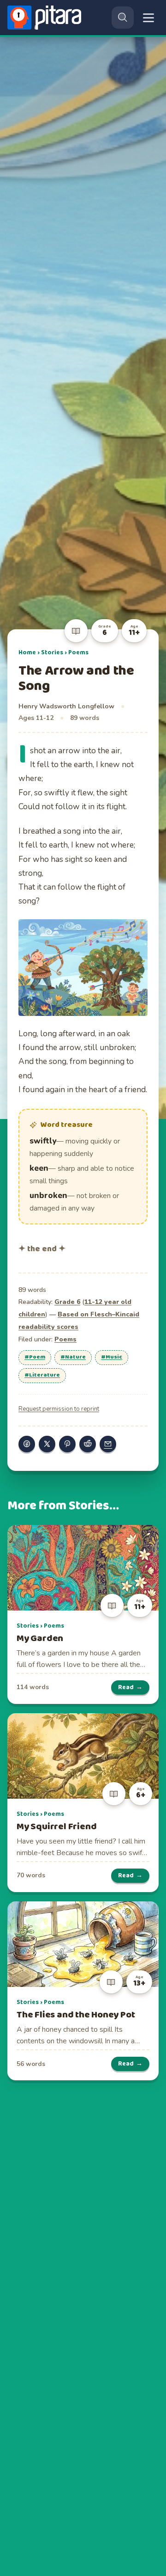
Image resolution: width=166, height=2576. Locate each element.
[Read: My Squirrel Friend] (83, 1756)
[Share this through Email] (108, 1444)
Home (27, 652)
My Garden (40, 1638)
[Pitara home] (46, 18)
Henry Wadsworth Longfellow (66, 706)
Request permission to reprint (59, 1409)
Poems (78, 652)
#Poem (35, 1357)
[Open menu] (148, 18)
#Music (112, 1357)
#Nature (73, 1357)
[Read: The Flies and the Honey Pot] (83, 1944)
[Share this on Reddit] (88, 1444)
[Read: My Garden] (83, 1568)
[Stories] (76, 631)
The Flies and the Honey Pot (76, 2015)
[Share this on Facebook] (27, 1444)
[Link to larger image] (83, 968)
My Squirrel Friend (56, 1827)
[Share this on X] (47, 1444)
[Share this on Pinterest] (67, 1444)
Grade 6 (67, 1302)
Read (130, 1687)
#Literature (42, 1375)
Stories (52, 652)
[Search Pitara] (123, 18)
